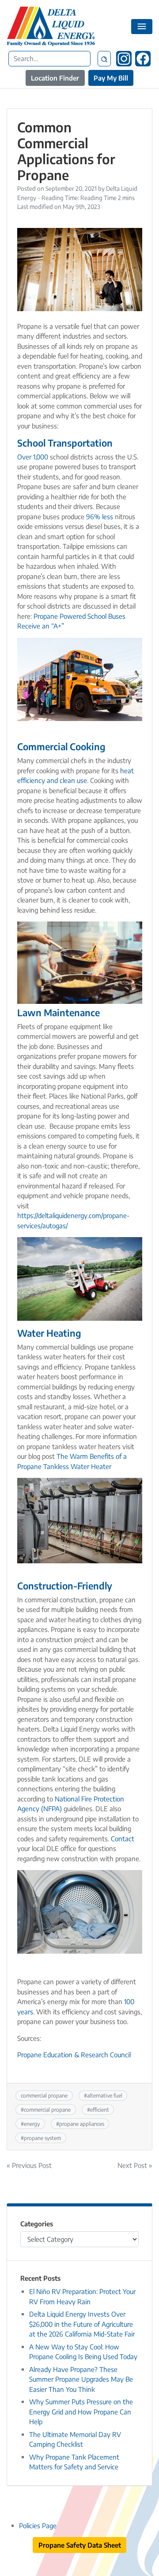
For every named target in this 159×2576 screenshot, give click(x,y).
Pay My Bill (111, 78)
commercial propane (44, 2095)
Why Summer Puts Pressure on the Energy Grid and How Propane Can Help (81, 2412)
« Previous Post (29, 2165)
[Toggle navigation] (142, 27)
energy (32, 2124)
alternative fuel (105, 2095)
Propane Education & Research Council (74, 2055)
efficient (100, 2109)
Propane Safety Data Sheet (80, 2545)
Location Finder (55, 78)
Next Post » (135, 2165)
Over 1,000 (33, 457)
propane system (42, 2138)
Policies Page (38, 2526)
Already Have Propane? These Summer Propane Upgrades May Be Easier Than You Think (81, 2379)
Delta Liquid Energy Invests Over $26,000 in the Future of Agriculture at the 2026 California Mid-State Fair (82, 2324)
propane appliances (82, 2124)
